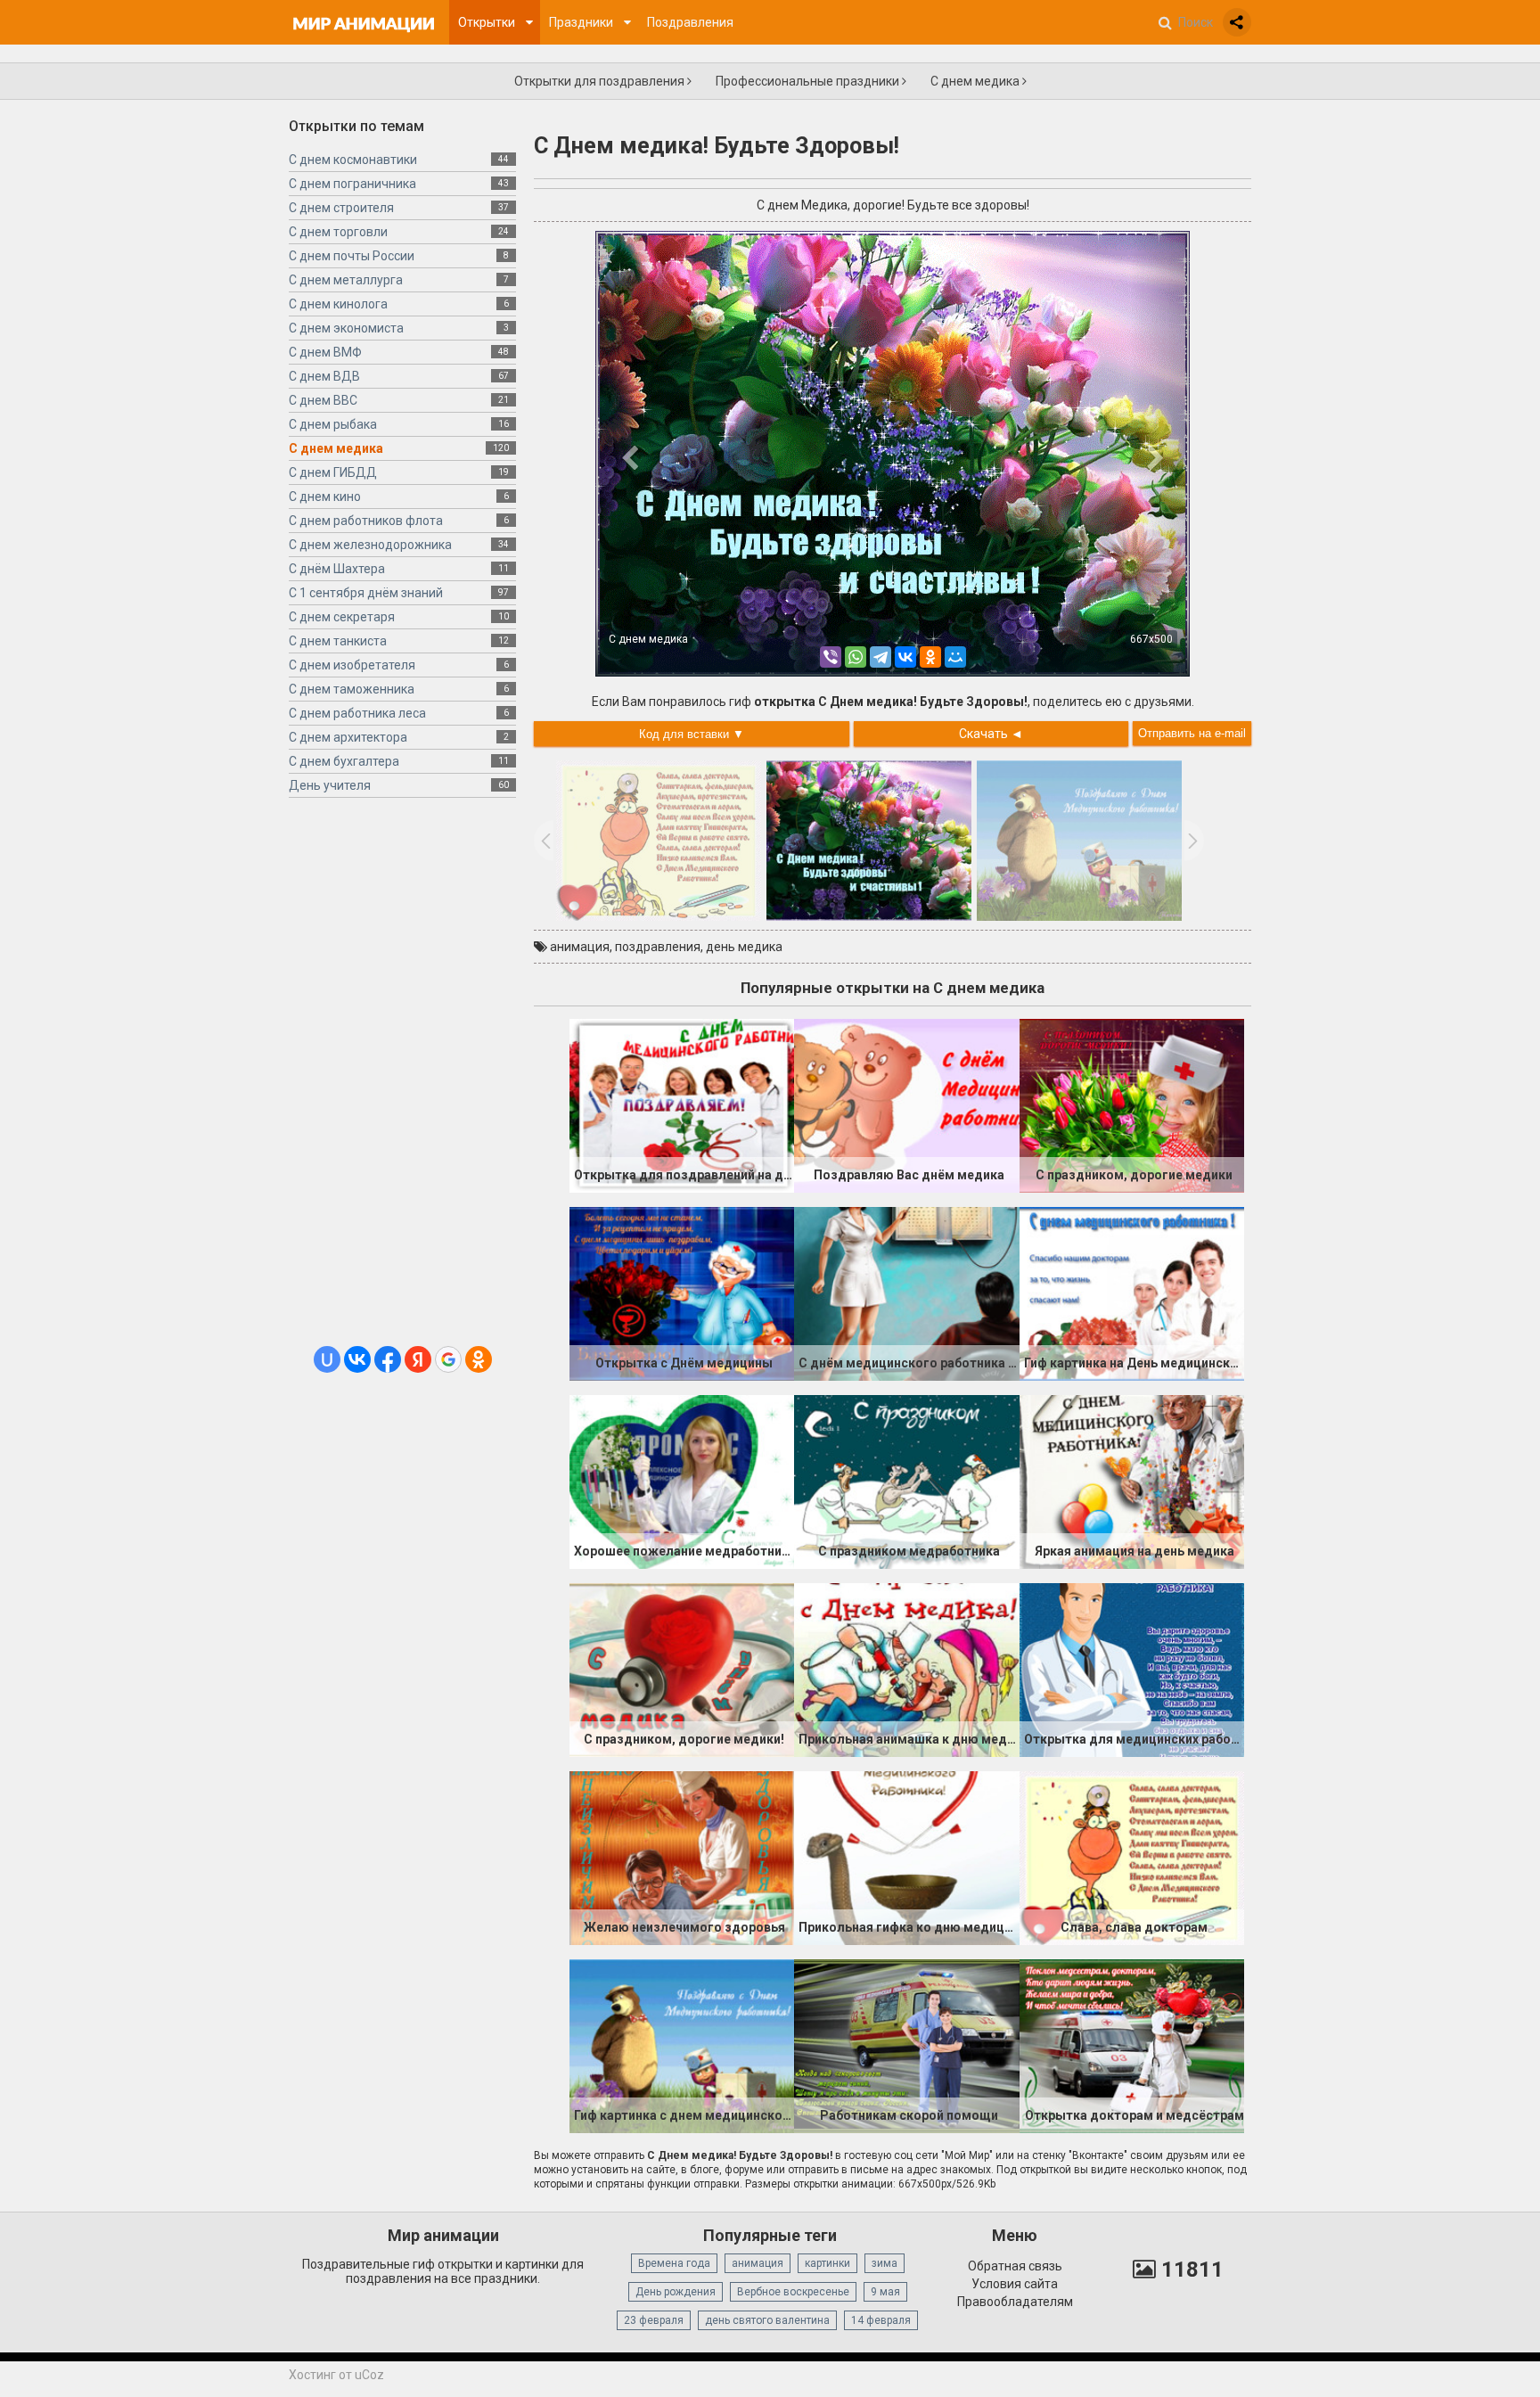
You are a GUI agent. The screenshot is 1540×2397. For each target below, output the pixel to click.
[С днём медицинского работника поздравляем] (906, 1293)
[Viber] (831, 657)
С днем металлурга (346, 280)
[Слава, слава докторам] (1132, 1857)
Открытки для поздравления (601, 81)
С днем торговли (338, 232)
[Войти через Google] (448, 1359)
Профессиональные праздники (809, 81)
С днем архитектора (348, 737)
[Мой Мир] (955, 657)
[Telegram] (881, 657)
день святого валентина (767, 2320)
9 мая (885, 2292)
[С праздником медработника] (906, 1481)
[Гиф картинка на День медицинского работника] (1132, 1293)
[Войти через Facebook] (388, 1359)
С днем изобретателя (352, 665)
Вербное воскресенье (793, 2292)
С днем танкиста (338, 641)
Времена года (674, 2263)
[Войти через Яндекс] (418, 1359)
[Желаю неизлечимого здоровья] (682, 1857)
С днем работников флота (366, 521)
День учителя (330, 785)
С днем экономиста (346, 328)
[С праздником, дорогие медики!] (682, 1669)
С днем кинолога (338, 304)
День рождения (676, 2292)
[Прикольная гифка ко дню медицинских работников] (906, 1857)
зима (885, 2263)
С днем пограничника (352, 184)
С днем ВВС (323, 400)
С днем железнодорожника (370, 545)
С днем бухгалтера (344, 761)
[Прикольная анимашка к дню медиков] (906, 1669)
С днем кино (325, 497)
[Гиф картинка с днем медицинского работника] (682, 2045)
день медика (744, 947)
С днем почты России (352, 256)
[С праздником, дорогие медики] (1132, 1104)
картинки (827, 2263)
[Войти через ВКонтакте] (357, 1359)
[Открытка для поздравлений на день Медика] (682, 1104)
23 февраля (654, 2320)
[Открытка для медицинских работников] (1132, 1669)
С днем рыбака (333, 424)
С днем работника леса (357, 713)
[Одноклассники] (930, 657)
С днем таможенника (352, 689)
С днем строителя (341, 208)
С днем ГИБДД (333, 472)
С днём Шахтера (337, 569)
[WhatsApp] (856, 657)
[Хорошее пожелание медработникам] (682, 1481)
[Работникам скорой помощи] (906, 2045)
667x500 (1151, 639)
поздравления (658, 947)
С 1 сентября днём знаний (366, 593)
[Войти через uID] (327, 1359)
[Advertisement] (402, 1079)
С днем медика (976, 81)
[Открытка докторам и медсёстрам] (1132, 2045)
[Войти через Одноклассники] (479, 1359)
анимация (580, 947)
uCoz (369, 2375)
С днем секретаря (342, 617)
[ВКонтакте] (905, 657)
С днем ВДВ (324, 376)
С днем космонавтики (353, 160)
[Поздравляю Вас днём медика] (906, 1104)
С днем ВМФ (325, 352)
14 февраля (881, 2320)
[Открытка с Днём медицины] (682, 1293)
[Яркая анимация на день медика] (1132, 1481)
